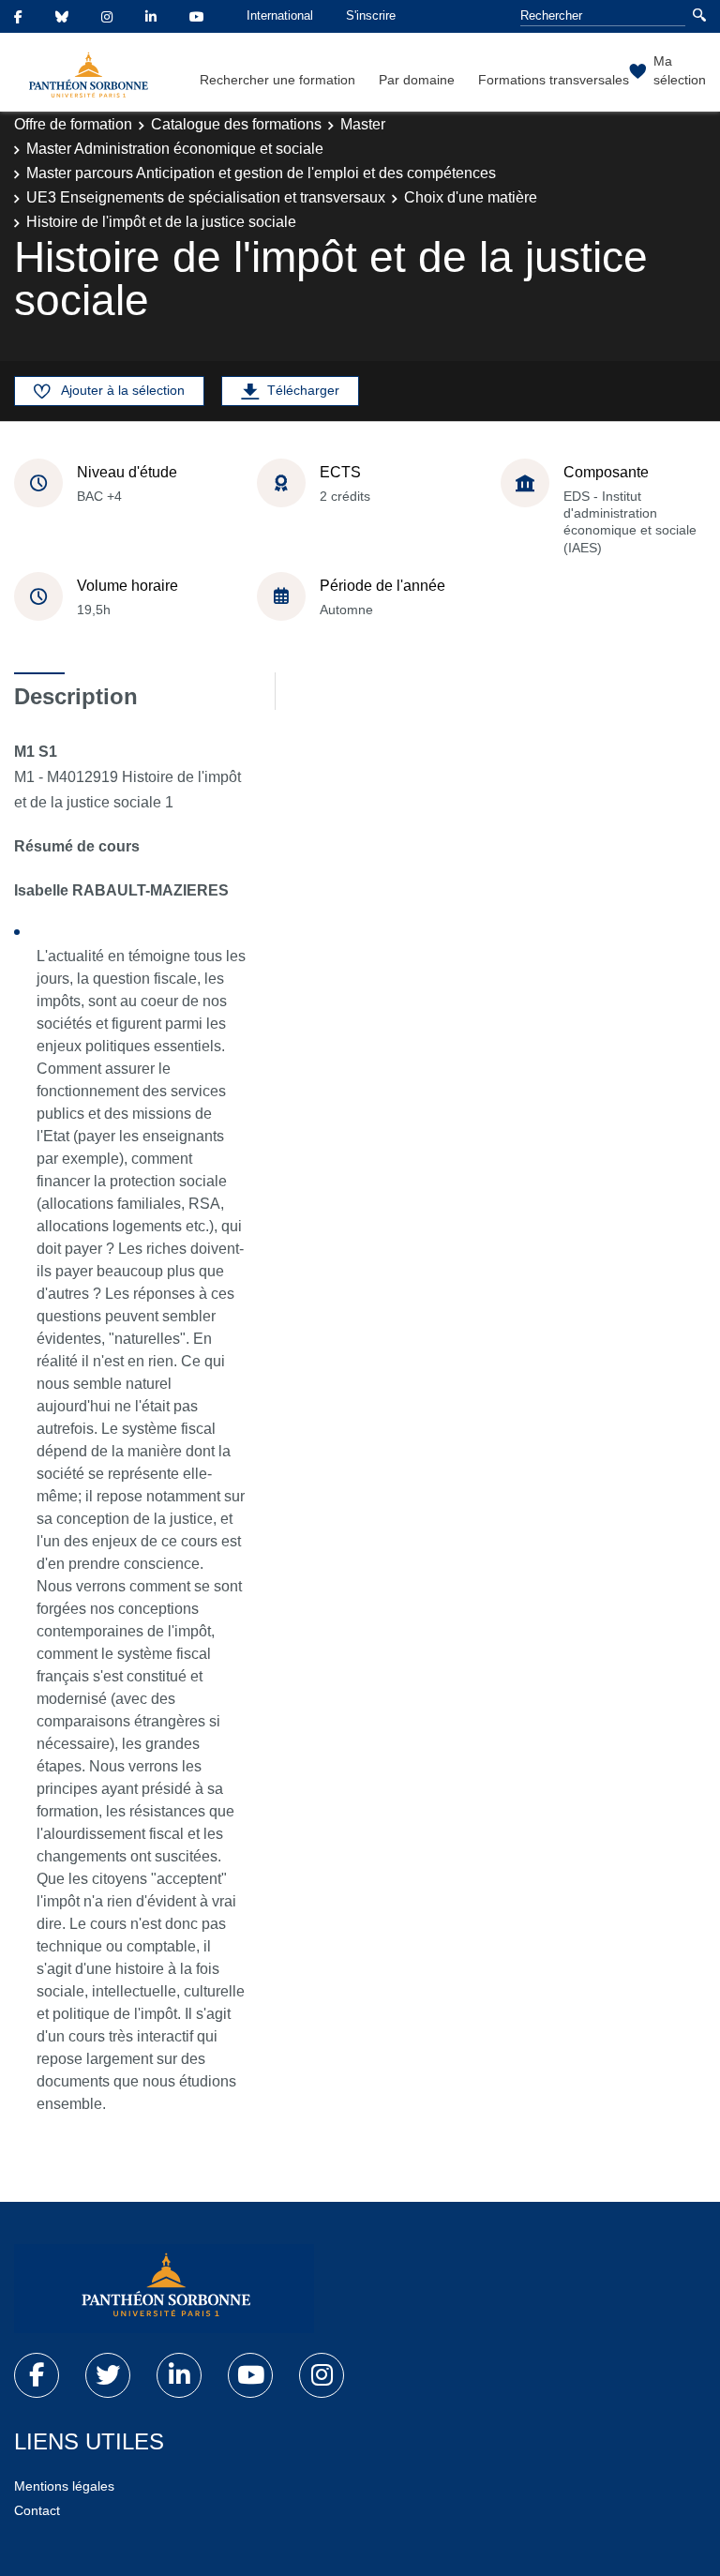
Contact (37, 2510)
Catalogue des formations (236, 124)
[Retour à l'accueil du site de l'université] (164, 2289)
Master (363, 124)
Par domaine (417, 80)
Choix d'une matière (471, 197)
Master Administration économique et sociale (175, 149)
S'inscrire (371, 15)
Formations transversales (554, 80)
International (280, 15)
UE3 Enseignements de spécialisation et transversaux (206, 197)
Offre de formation (73, 124)
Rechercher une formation (277, 80)
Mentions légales (64, 2486)
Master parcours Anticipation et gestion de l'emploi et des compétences (261, 173)
